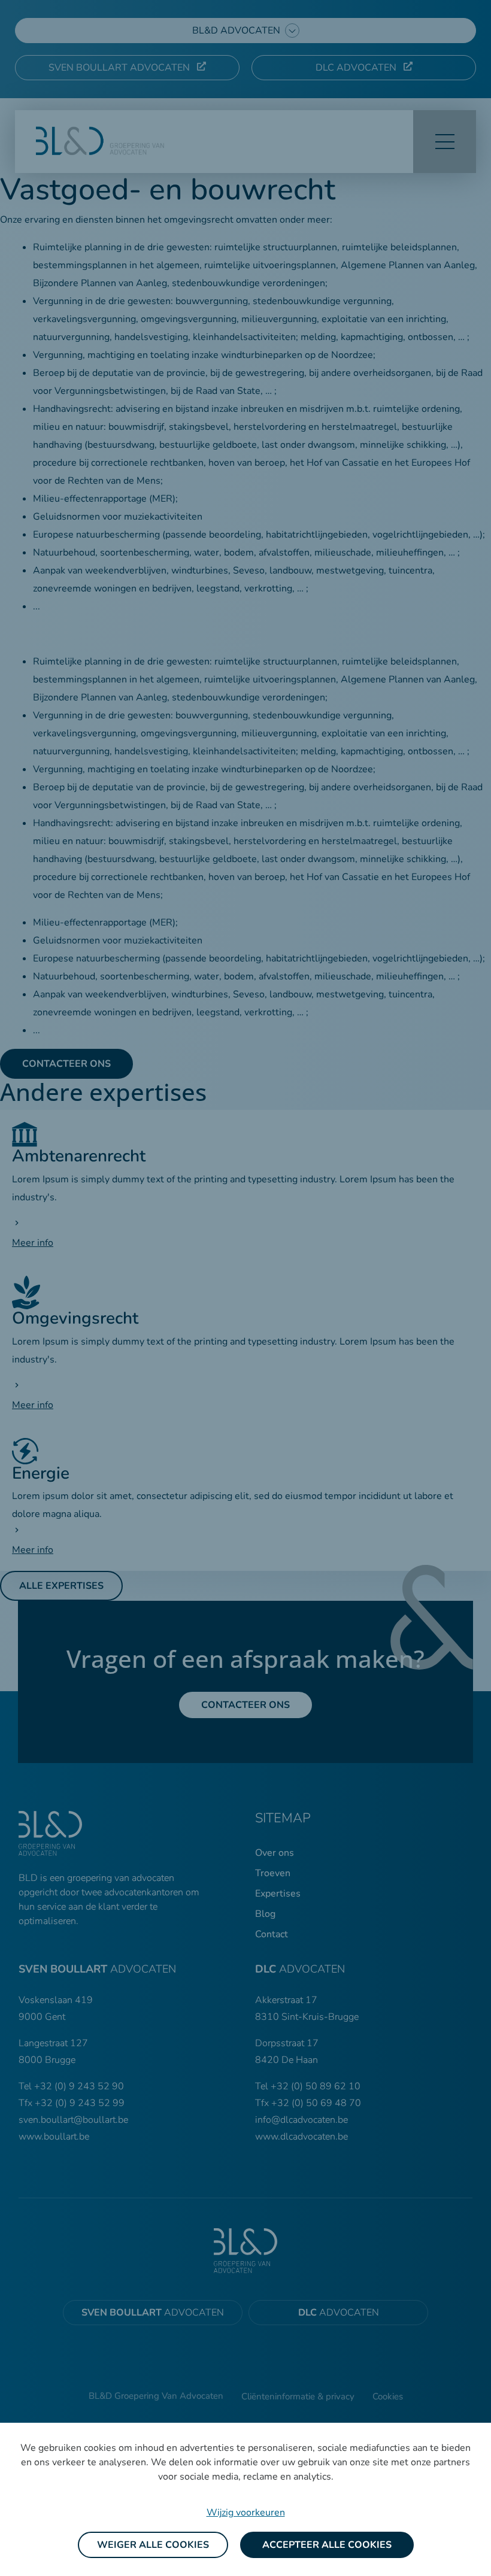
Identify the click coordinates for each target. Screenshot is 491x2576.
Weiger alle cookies (153, 2545)
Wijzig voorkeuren (246, 2513)
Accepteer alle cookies (327, 2545)
